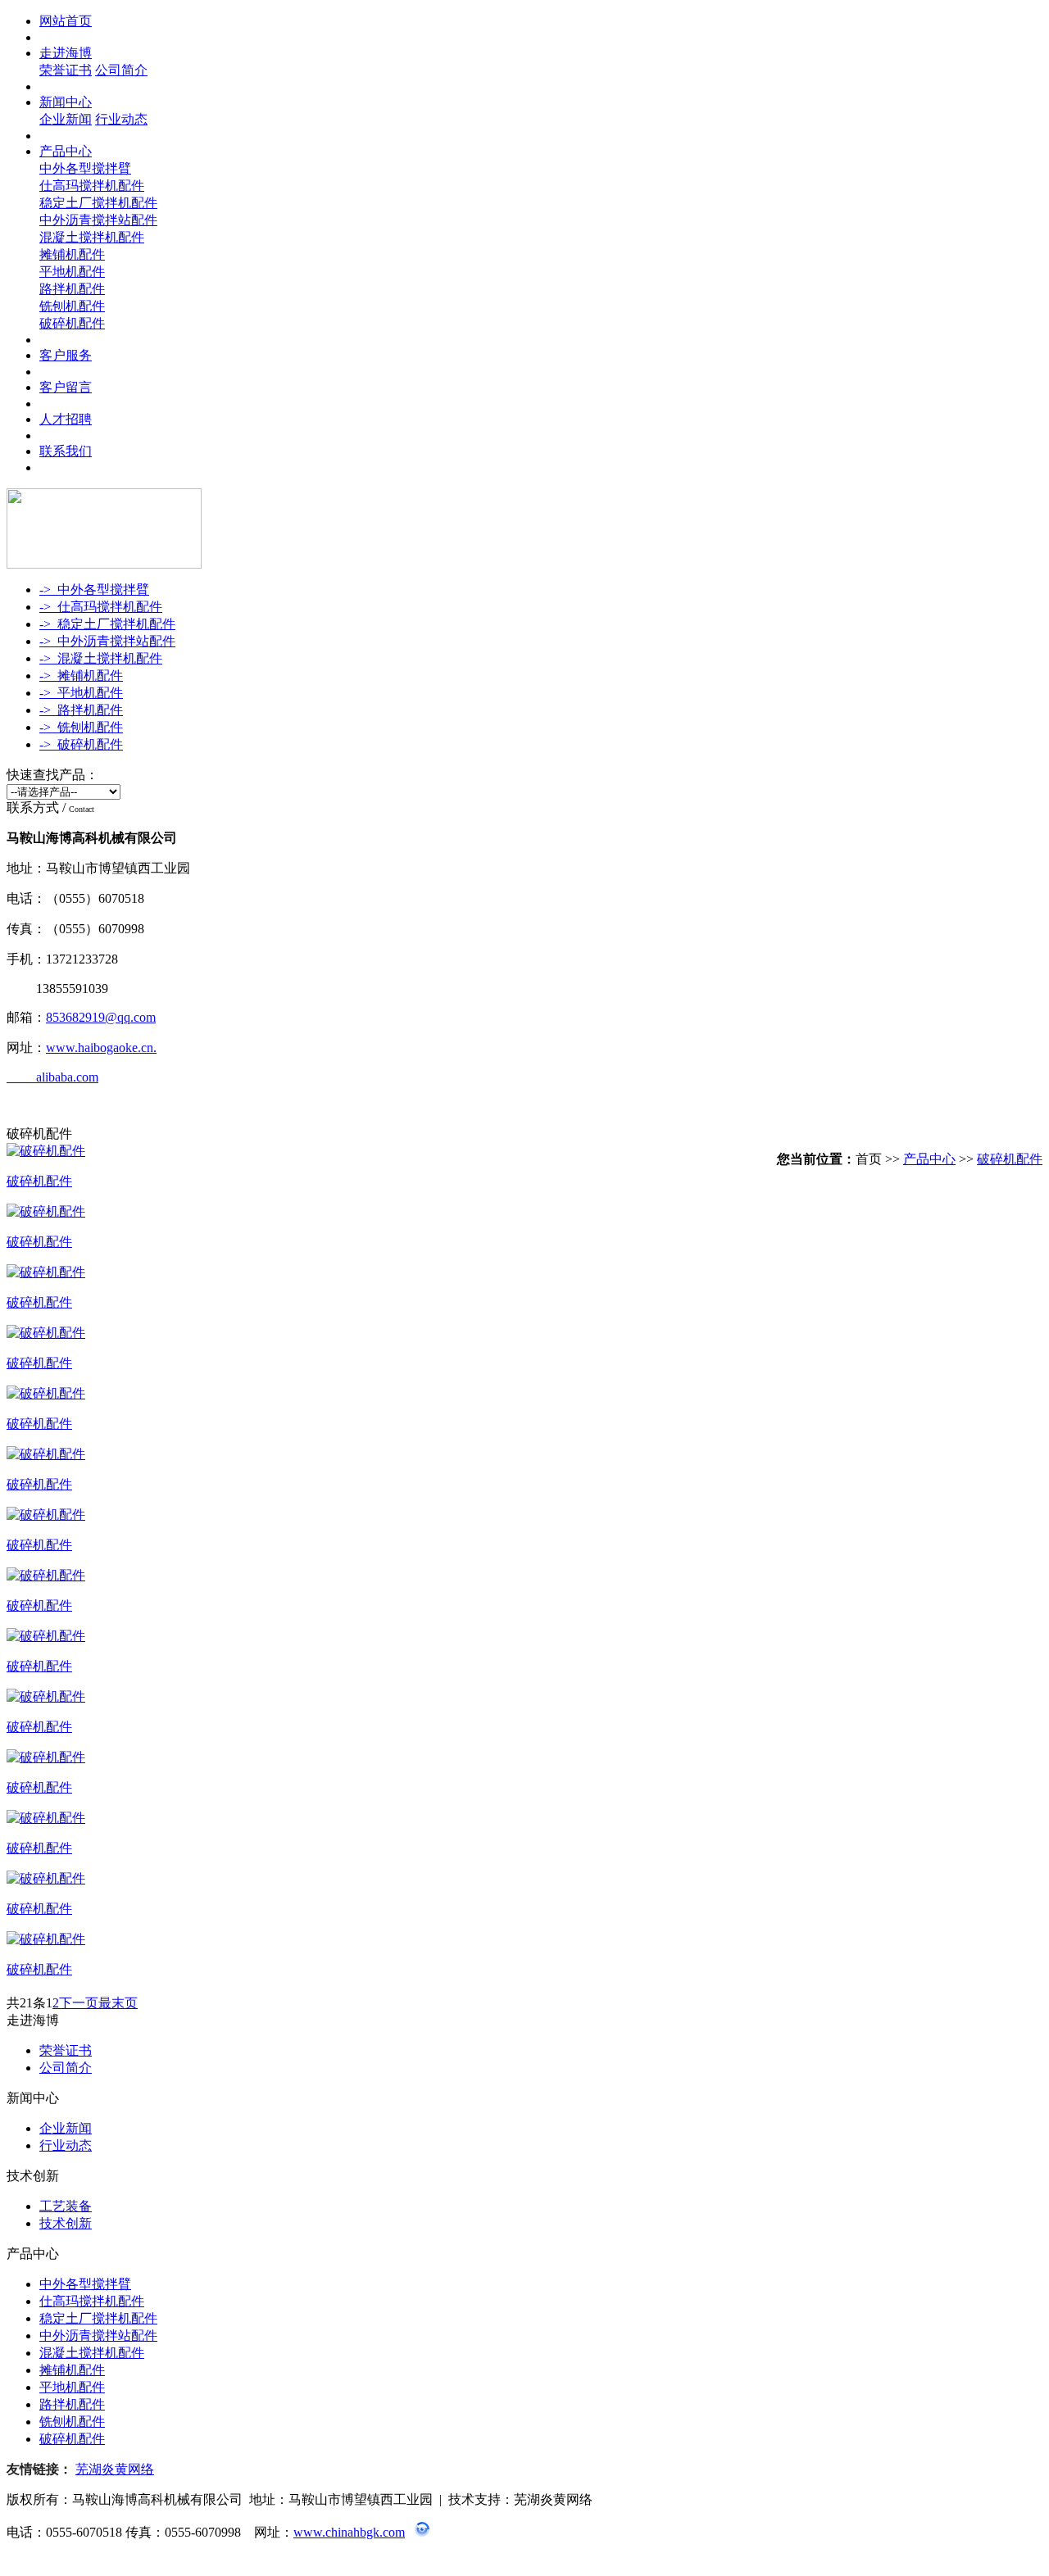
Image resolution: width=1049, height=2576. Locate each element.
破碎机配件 (72, 323)
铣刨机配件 (72, 306)
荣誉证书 (66, 70)
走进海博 (66, 53)
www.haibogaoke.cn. (101, 1048)
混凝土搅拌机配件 (92, 237)
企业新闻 (66, 119)
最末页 (118, 2003)
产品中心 (66, 151)
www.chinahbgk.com (349, 2532)
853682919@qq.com (101, 1017)
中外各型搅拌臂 (85, 168)
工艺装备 (66, 2206)
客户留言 (66, 387)
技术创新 (66, 2223)
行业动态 (121, 119)
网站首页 (66, 21)
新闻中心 (66, 102)
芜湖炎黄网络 (115, 2469)
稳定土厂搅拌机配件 (98, 203)
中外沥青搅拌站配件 (98, 220)
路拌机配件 (72, 289)
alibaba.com (52, 1077)
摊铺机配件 (72, 254)
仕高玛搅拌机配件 (92, 186)
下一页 (79, 2003)
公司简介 (121, 70)
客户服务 (66, 355)
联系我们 (66, 451)
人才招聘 (66, 419)
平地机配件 (72, 272)
